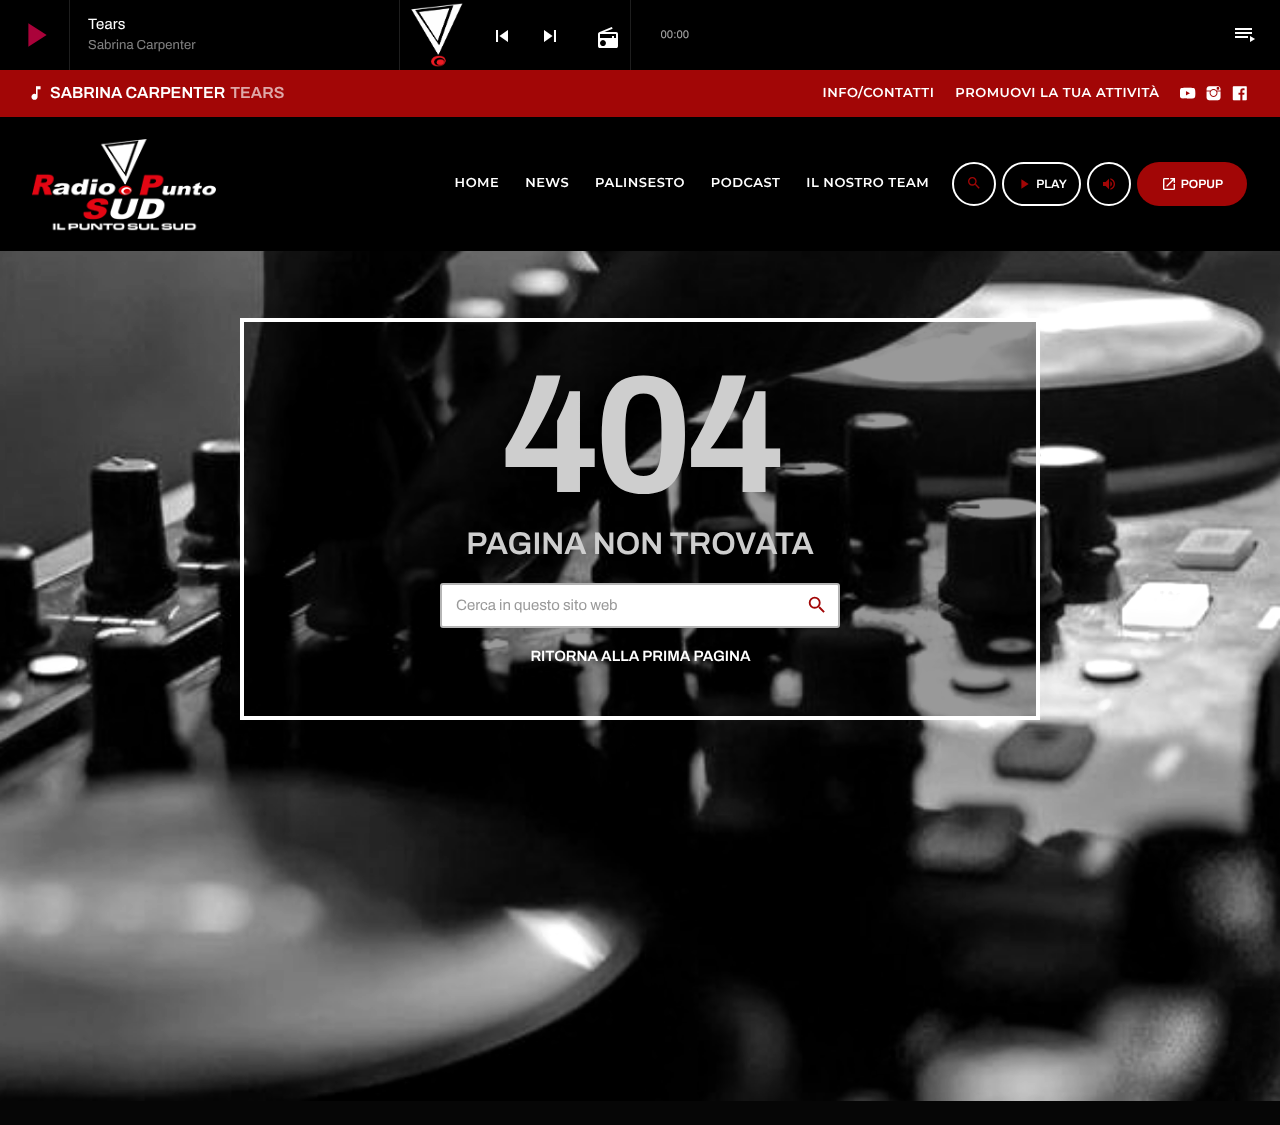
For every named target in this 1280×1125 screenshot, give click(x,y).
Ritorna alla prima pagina (640, 657)
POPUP (1192, 184)
